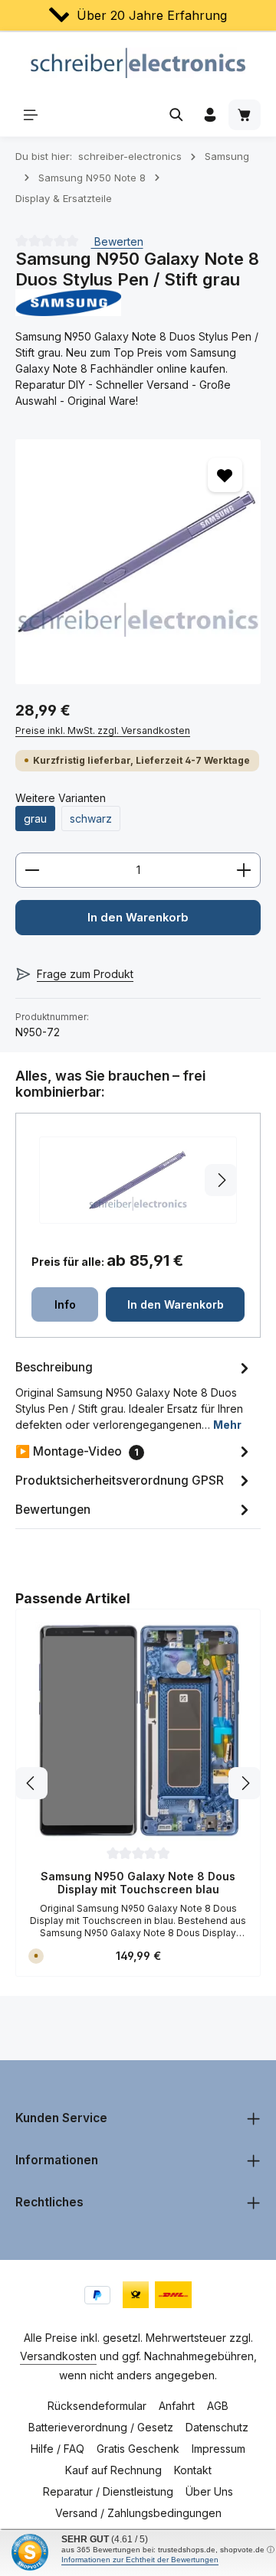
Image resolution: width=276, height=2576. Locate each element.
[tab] (134, 1395)
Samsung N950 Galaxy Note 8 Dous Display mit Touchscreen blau (138, 1883)
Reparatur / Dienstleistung (108, 2491)
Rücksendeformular (97, 2406)
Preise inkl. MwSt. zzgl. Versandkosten (103, 730)
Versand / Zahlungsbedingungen (138, 2513)
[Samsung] (138, 303)
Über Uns (209, 2491)
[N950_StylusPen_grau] (138, 562)
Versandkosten (58, 2356)
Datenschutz (217, 2427)
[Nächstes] (245, 1783)
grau (35, 818)
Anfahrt (177, 2406)
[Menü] (31, 115)
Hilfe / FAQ (58, 2449)
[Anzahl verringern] (32, 870)
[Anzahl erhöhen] (244, 870)
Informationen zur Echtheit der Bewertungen (140, 2560)
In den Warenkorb (138, 918)
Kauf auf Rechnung (113, 2470)
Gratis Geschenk (138, 2449)
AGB (218, 2406)
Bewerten (117, 241)
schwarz (91, 818)
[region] (138, 562)
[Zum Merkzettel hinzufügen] (225, 475)
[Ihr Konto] (210, 115)
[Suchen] (176, 115)
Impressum (219, 2449)
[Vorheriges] (31, 1783)
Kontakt (193, 2470)
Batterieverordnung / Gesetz (101, 2427)
